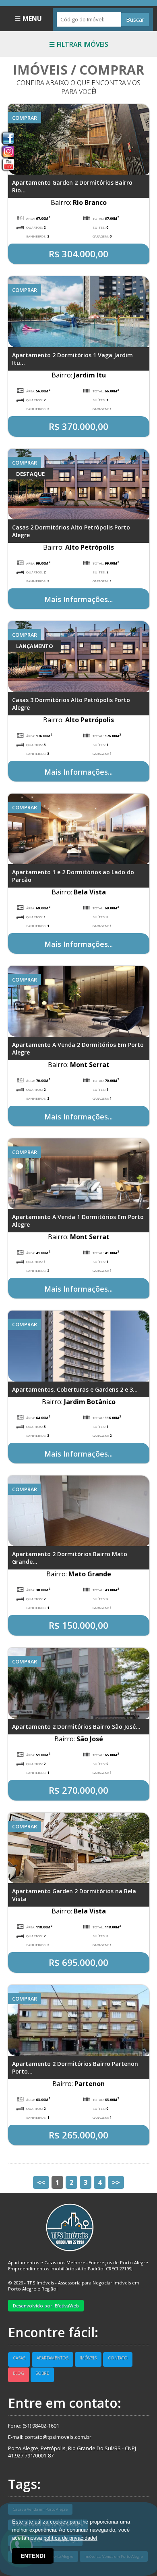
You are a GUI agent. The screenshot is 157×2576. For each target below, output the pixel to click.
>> (116, 2182)
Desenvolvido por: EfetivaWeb (46, 2306)
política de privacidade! (70, 2538)
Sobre (42, 2373)
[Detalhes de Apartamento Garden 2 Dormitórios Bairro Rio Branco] (79, 139)
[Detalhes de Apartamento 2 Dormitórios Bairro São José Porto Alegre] (79, 1682)
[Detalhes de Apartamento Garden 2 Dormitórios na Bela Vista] (79, 1847)
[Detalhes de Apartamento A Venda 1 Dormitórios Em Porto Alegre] (79, 1173)
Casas (19, 2358)
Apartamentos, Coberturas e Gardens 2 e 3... (75, 1389)
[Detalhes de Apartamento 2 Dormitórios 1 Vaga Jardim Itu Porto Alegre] (79, 311)
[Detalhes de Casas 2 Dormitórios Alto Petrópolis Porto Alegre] (79, 484)
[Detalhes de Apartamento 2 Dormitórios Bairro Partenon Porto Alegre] (79, 2020)
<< (41, 2182)
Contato (118, 2358)
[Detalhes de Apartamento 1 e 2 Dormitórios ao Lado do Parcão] (79, 828)
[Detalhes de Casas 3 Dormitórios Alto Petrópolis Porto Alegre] (79, 656)
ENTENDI (33, 2556)
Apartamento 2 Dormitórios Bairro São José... (76, 1727)
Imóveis (88, 2358)
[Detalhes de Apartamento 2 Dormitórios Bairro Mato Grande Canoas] (79, 1510)
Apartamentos (53, 2358)
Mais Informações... (78, 599)
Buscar (135, 20)
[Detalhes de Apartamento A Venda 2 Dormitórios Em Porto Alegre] (79, 1000)
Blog (19, 2373)
